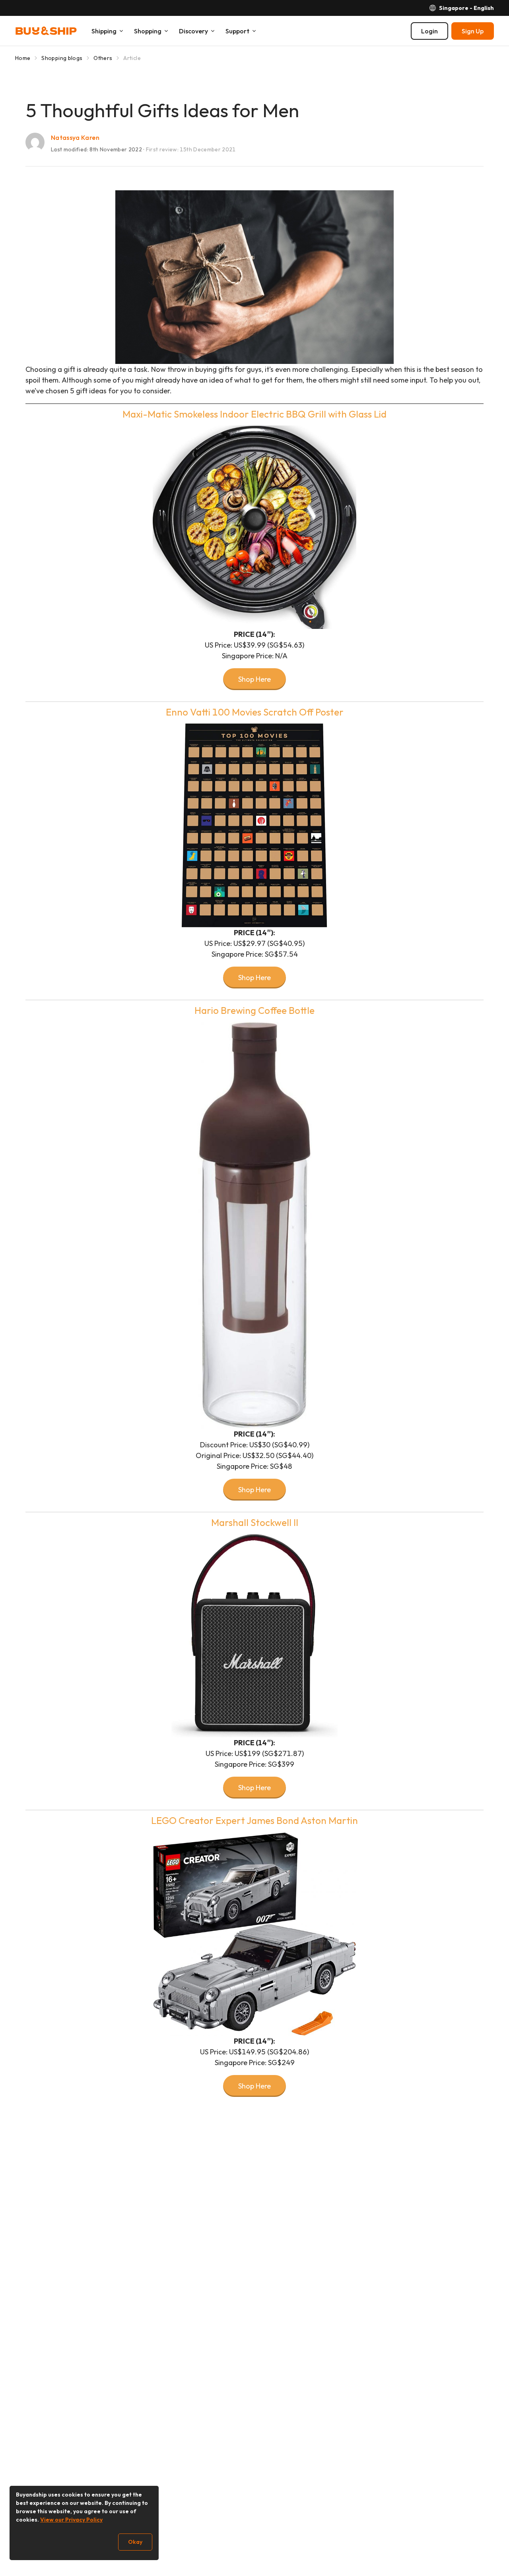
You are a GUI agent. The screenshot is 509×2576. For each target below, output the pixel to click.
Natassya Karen (75, 137)
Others (103, 58)
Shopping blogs (62, 58)
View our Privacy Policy (71, 2520)
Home (23, 58)
